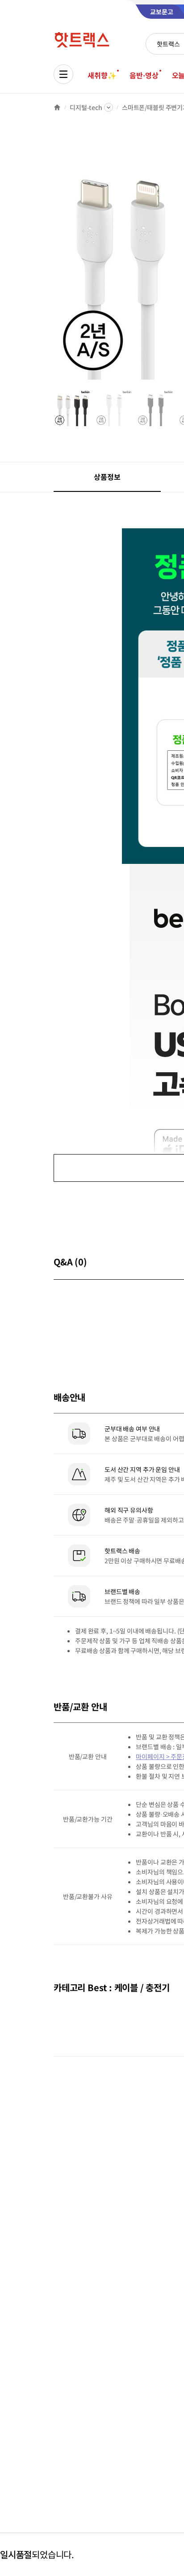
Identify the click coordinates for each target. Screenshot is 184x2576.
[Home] (57, 107)
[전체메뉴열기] (63, 74)
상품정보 (107, 477)
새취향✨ (102, 75)
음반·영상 (144, 75)
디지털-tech (86, 107)
